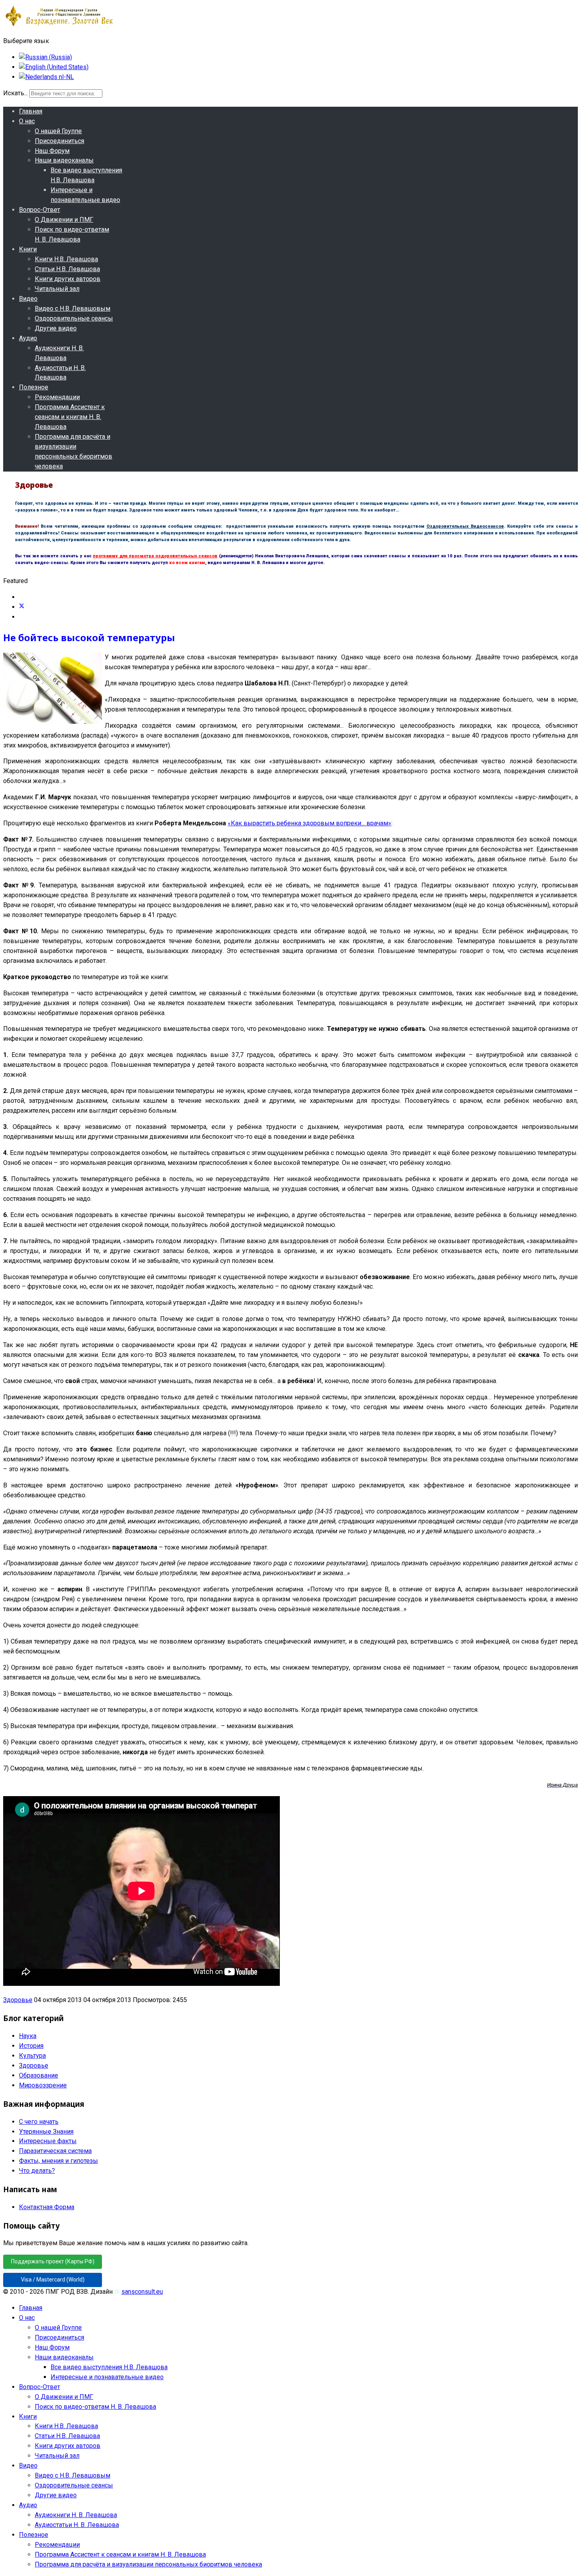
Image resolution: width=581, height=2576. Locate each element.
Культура (32, 2056)
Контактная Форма (47, 2207)
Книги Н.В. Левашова (66, 259)
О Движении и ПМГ (64, 220)
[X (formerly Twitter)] (22, 607)
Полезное (34, 387)
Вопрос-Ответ (40, 210)
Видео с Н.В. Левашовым (73, 309)
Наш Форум (52, 151)
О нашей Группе (58, 131)
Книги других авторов (68, 279)
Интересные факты (48, 2141)
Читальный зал (57, 289)
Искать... (15, 93)
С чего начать (39, 2122)
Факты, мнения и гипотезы (58, 2161)
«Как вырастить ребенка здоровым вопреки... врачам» (309, 823)
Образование (39, 2075)
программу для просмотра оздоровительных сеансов (155, 556)
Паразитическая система (55, 2151)
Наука (28, 2036)
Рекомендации (57, 397)
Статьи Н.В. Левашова (67, 269)
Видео (28, 299)
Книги (28, 249)
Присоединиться (59, 141)
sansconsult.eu (142, 2292)
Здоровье (18, 2000)
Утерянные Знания (46, 2132)
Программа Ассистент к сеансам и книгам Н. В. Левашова (70, 417)
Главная (31, 111)
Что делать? (37, 2171)
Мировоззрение (43, 2085)
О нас (27, 121)
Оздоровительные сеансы (74, 318)
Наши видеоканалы (64, 160)
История (31, 2046)
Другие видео (56, 328)
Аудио (28, 338)
